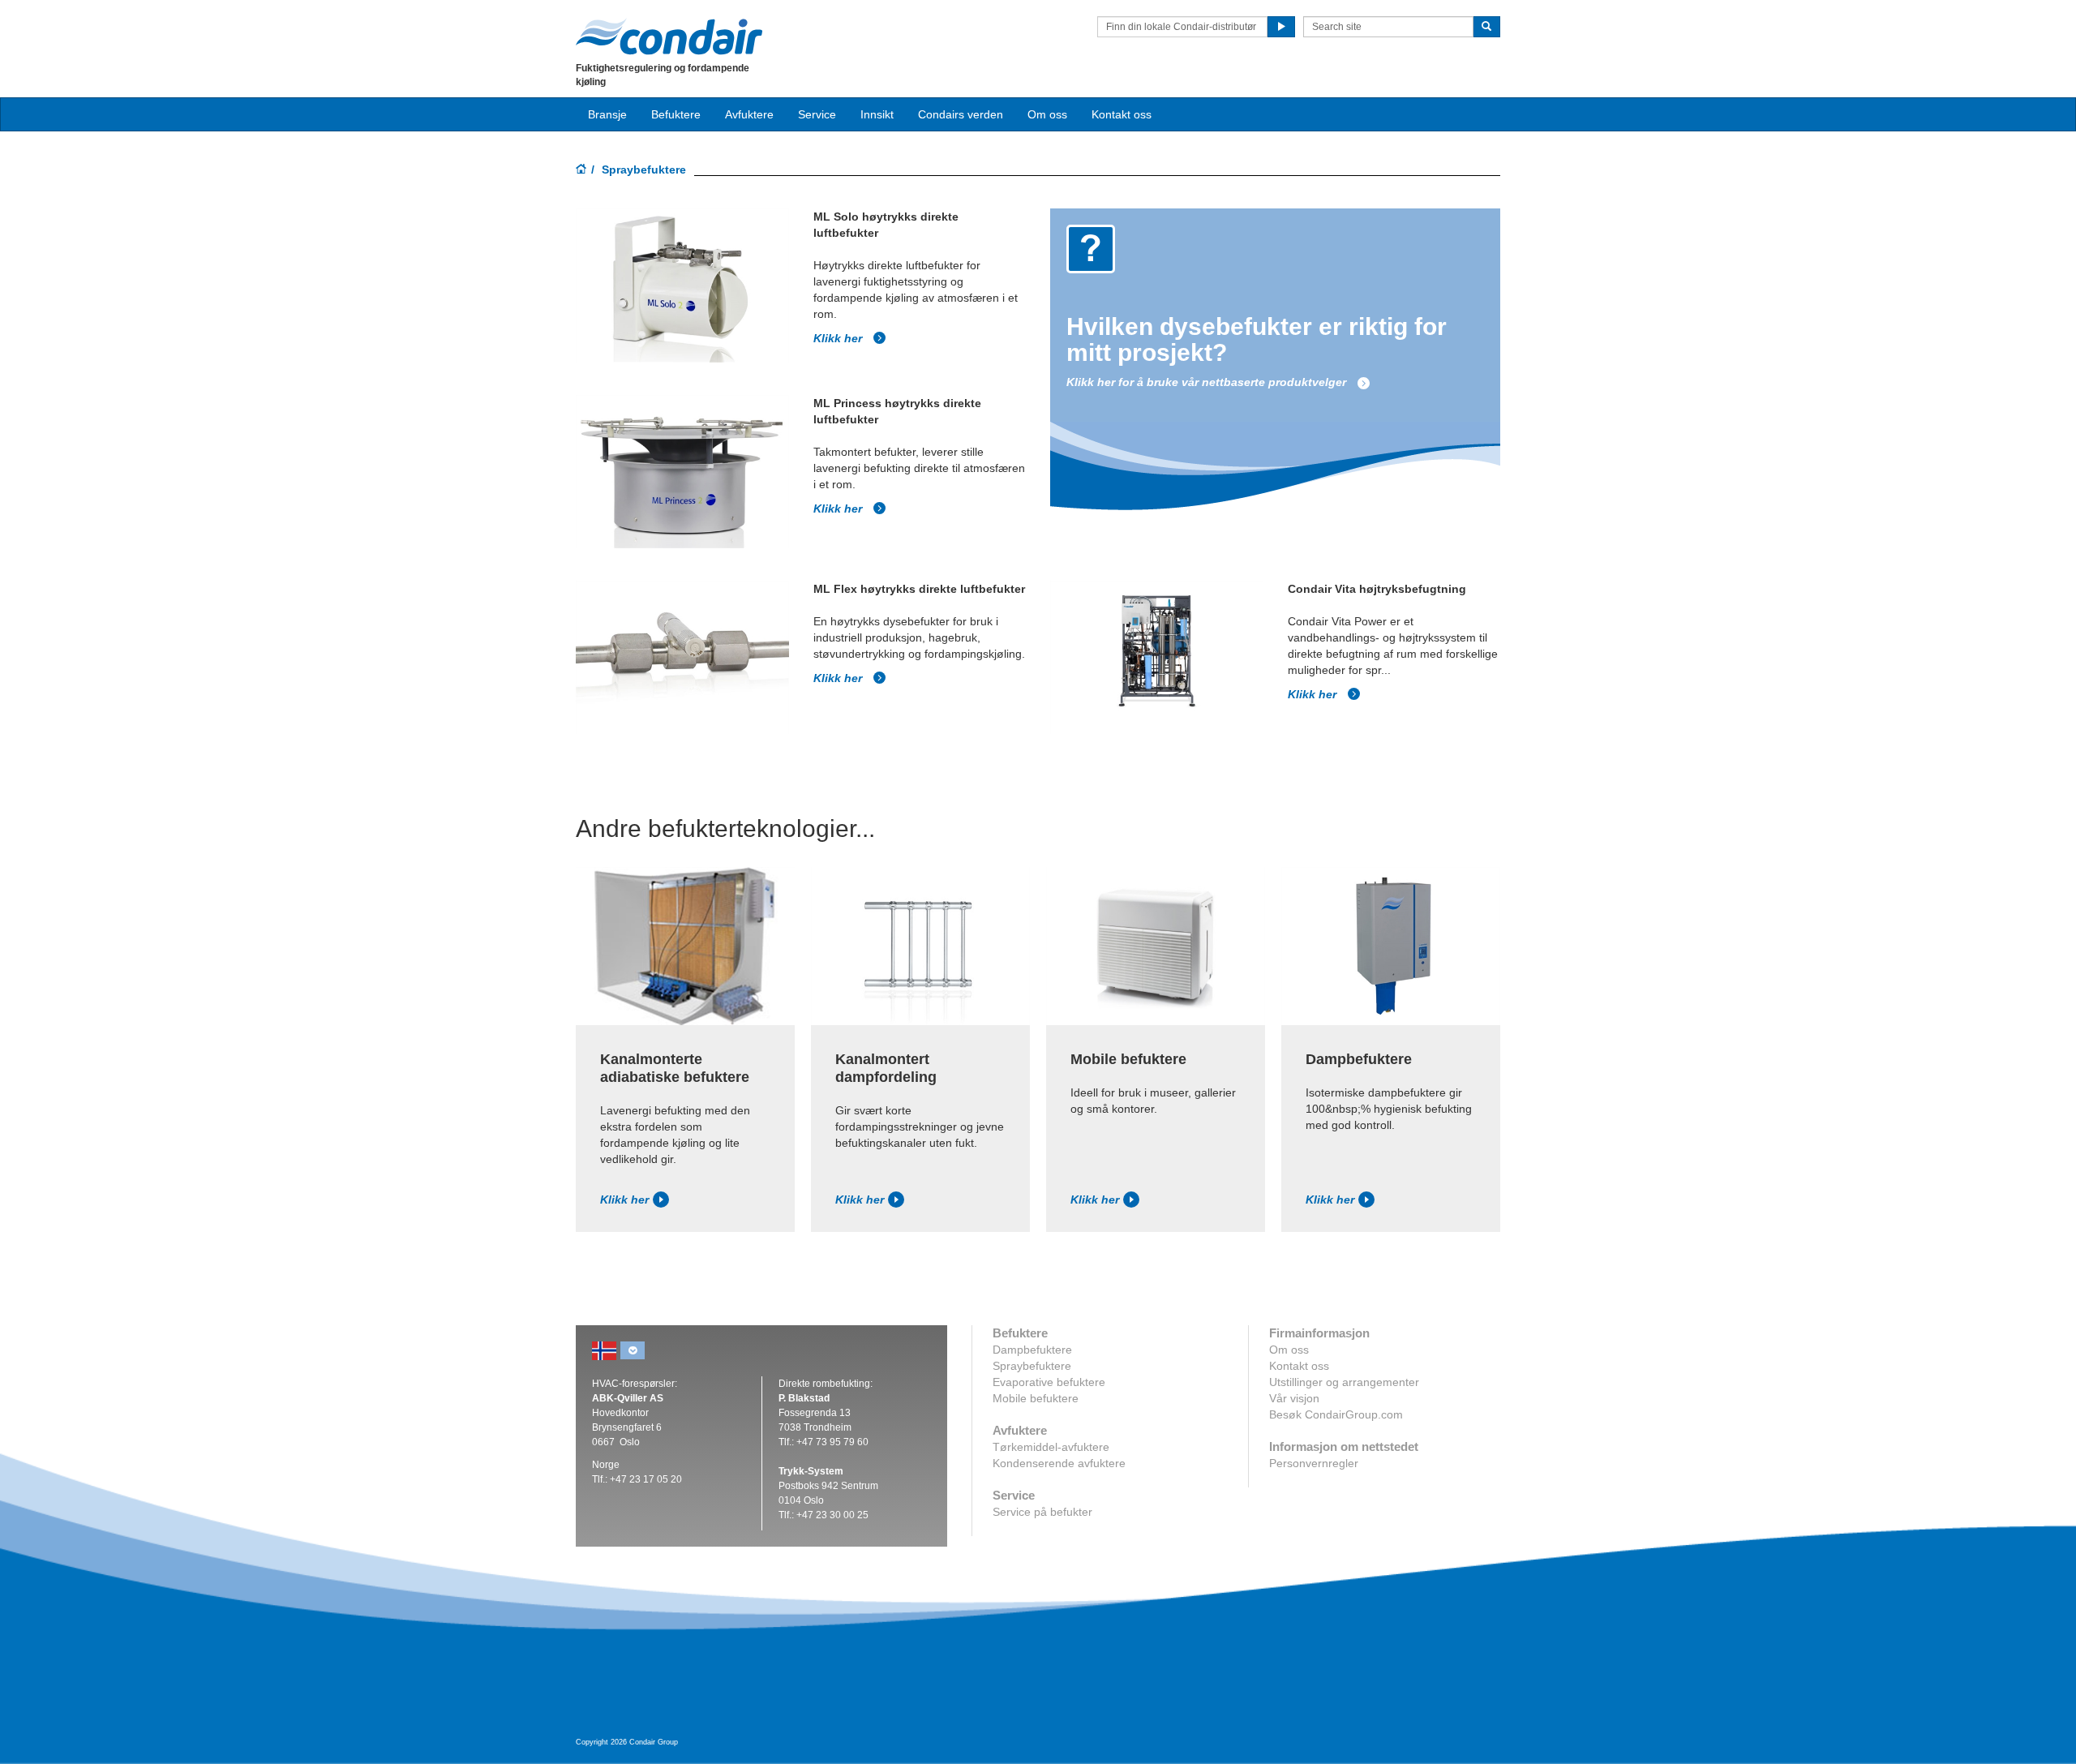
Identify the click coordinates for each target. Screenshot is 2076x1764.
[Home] (581, 170)
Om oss (1289, 1350)
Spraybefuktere (1032, 1366)
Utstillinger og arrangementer (1344, 1382)
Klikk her (839, 338)
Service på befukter (1042, 1512)
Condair (669, 36)
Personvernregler (1314, 1463)
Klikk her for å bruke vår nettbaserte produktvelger (1208, 382)
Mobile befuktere (1036, 1398)
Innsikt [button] (877, 114)
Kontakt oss (1122, 114)
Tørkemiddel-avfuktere (1051, 1447)
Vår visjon (1294, 1398)
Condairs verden (961, 114)
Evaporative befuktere (1049, 1382)
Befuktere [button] (676, 114)
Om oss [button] (1047, 114)
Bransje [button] (607, 114)
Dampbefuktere (1032, 1350)
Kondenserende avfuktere (1059, 1463)
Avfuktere (749, 114)
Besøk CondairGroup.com (1336, 1414)
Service (817, 114)
